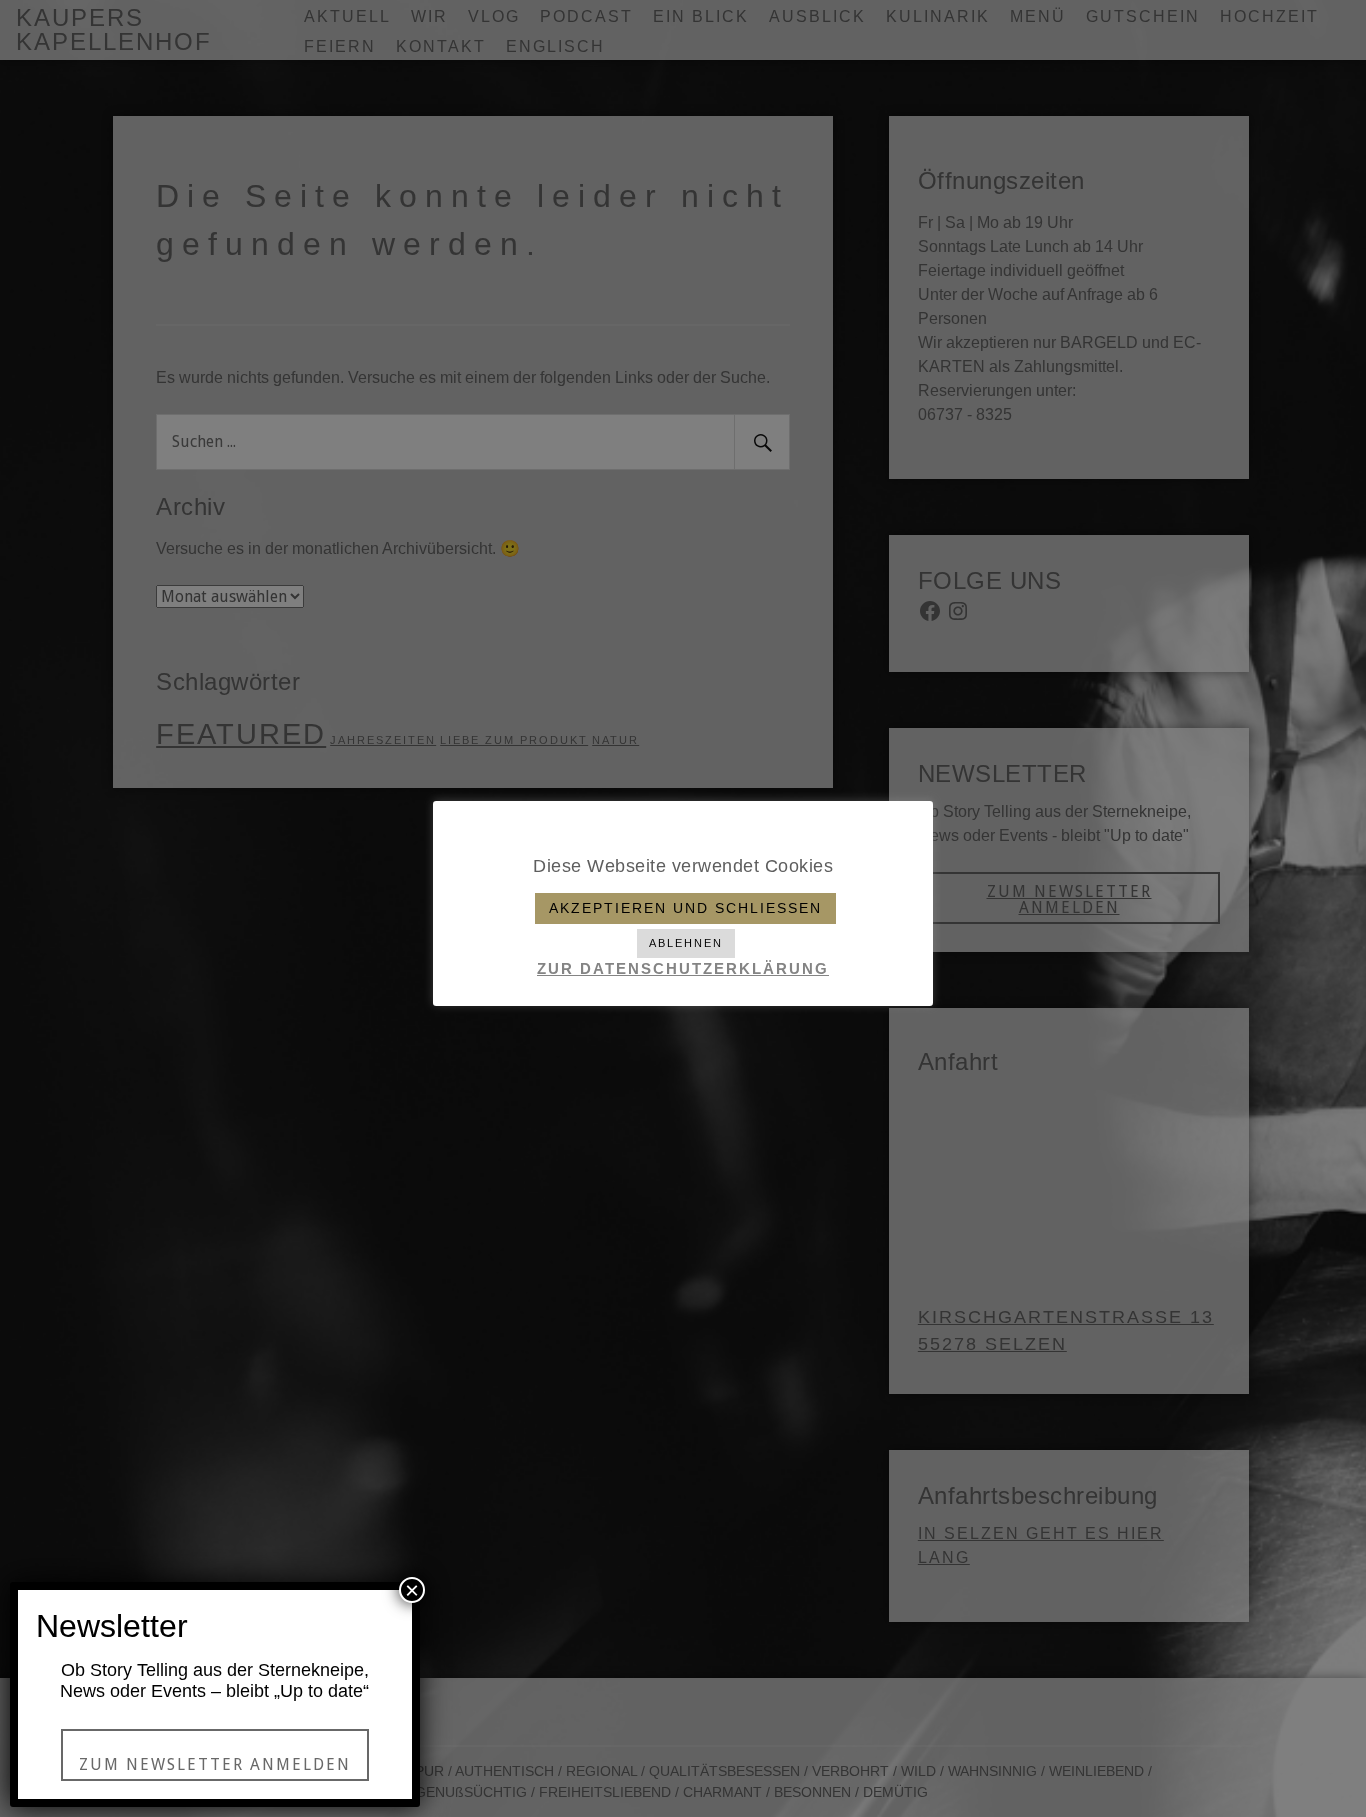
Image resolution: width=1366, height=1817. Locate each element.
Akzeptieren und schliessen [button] (685, 908)
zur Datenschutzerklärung (683, 968)
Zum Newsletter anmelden (215, 1764)
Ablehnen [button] (686, 943)
